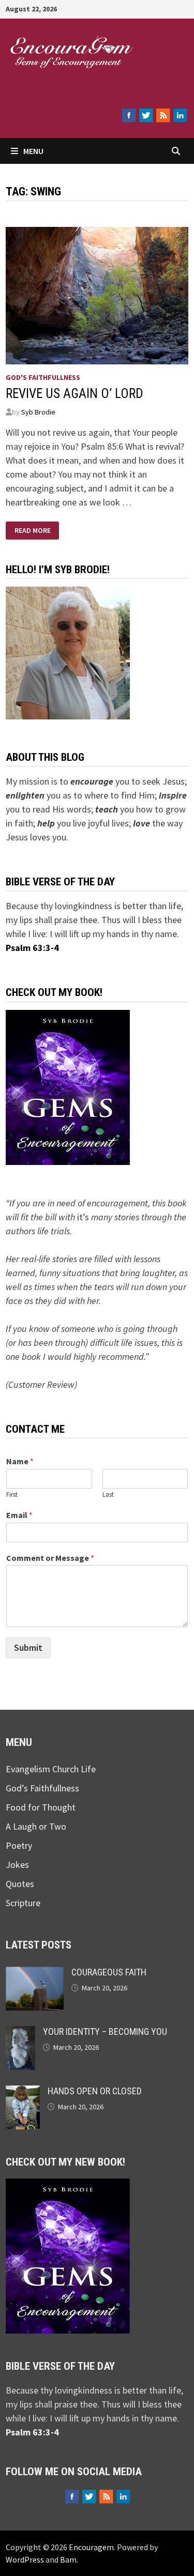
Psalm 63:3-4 (32, 948)
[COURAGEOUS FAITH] (35, 1974)
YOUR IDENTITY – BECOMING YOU (105, 2031)
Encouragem (69, 82)
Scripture (23, 1903)
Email (19, 1515)
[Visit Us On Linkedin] (180, 115)
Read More (32, 531)
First (12, 1495)
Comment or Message (50, 1558)
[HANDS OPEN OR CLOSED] (23, 2092)
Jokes (17, 1865)
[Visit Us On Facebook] (129, 115)
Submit (28, 1647)
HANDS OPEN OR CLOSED (95, 2091)
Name (20, 1461)
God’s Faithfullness (42, 1788)
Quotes (20, 1884)
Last (108, 1495)
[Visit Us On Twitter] (146, 115)
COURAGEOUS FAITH (109, 1972)
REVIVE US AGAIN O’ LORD (74, 394)
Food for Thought (41, 1807)
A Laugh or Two (36, 1826)
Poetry (19, 1845)
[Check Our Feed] (163, 115)
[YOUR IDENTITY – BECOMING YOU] (20, 2033)
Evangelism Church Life (51, 1769)
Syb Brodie (38, 412)
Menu (33, 151)
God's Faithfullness (43, 377)
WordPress (25, 2559)
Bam (68, 2559)
